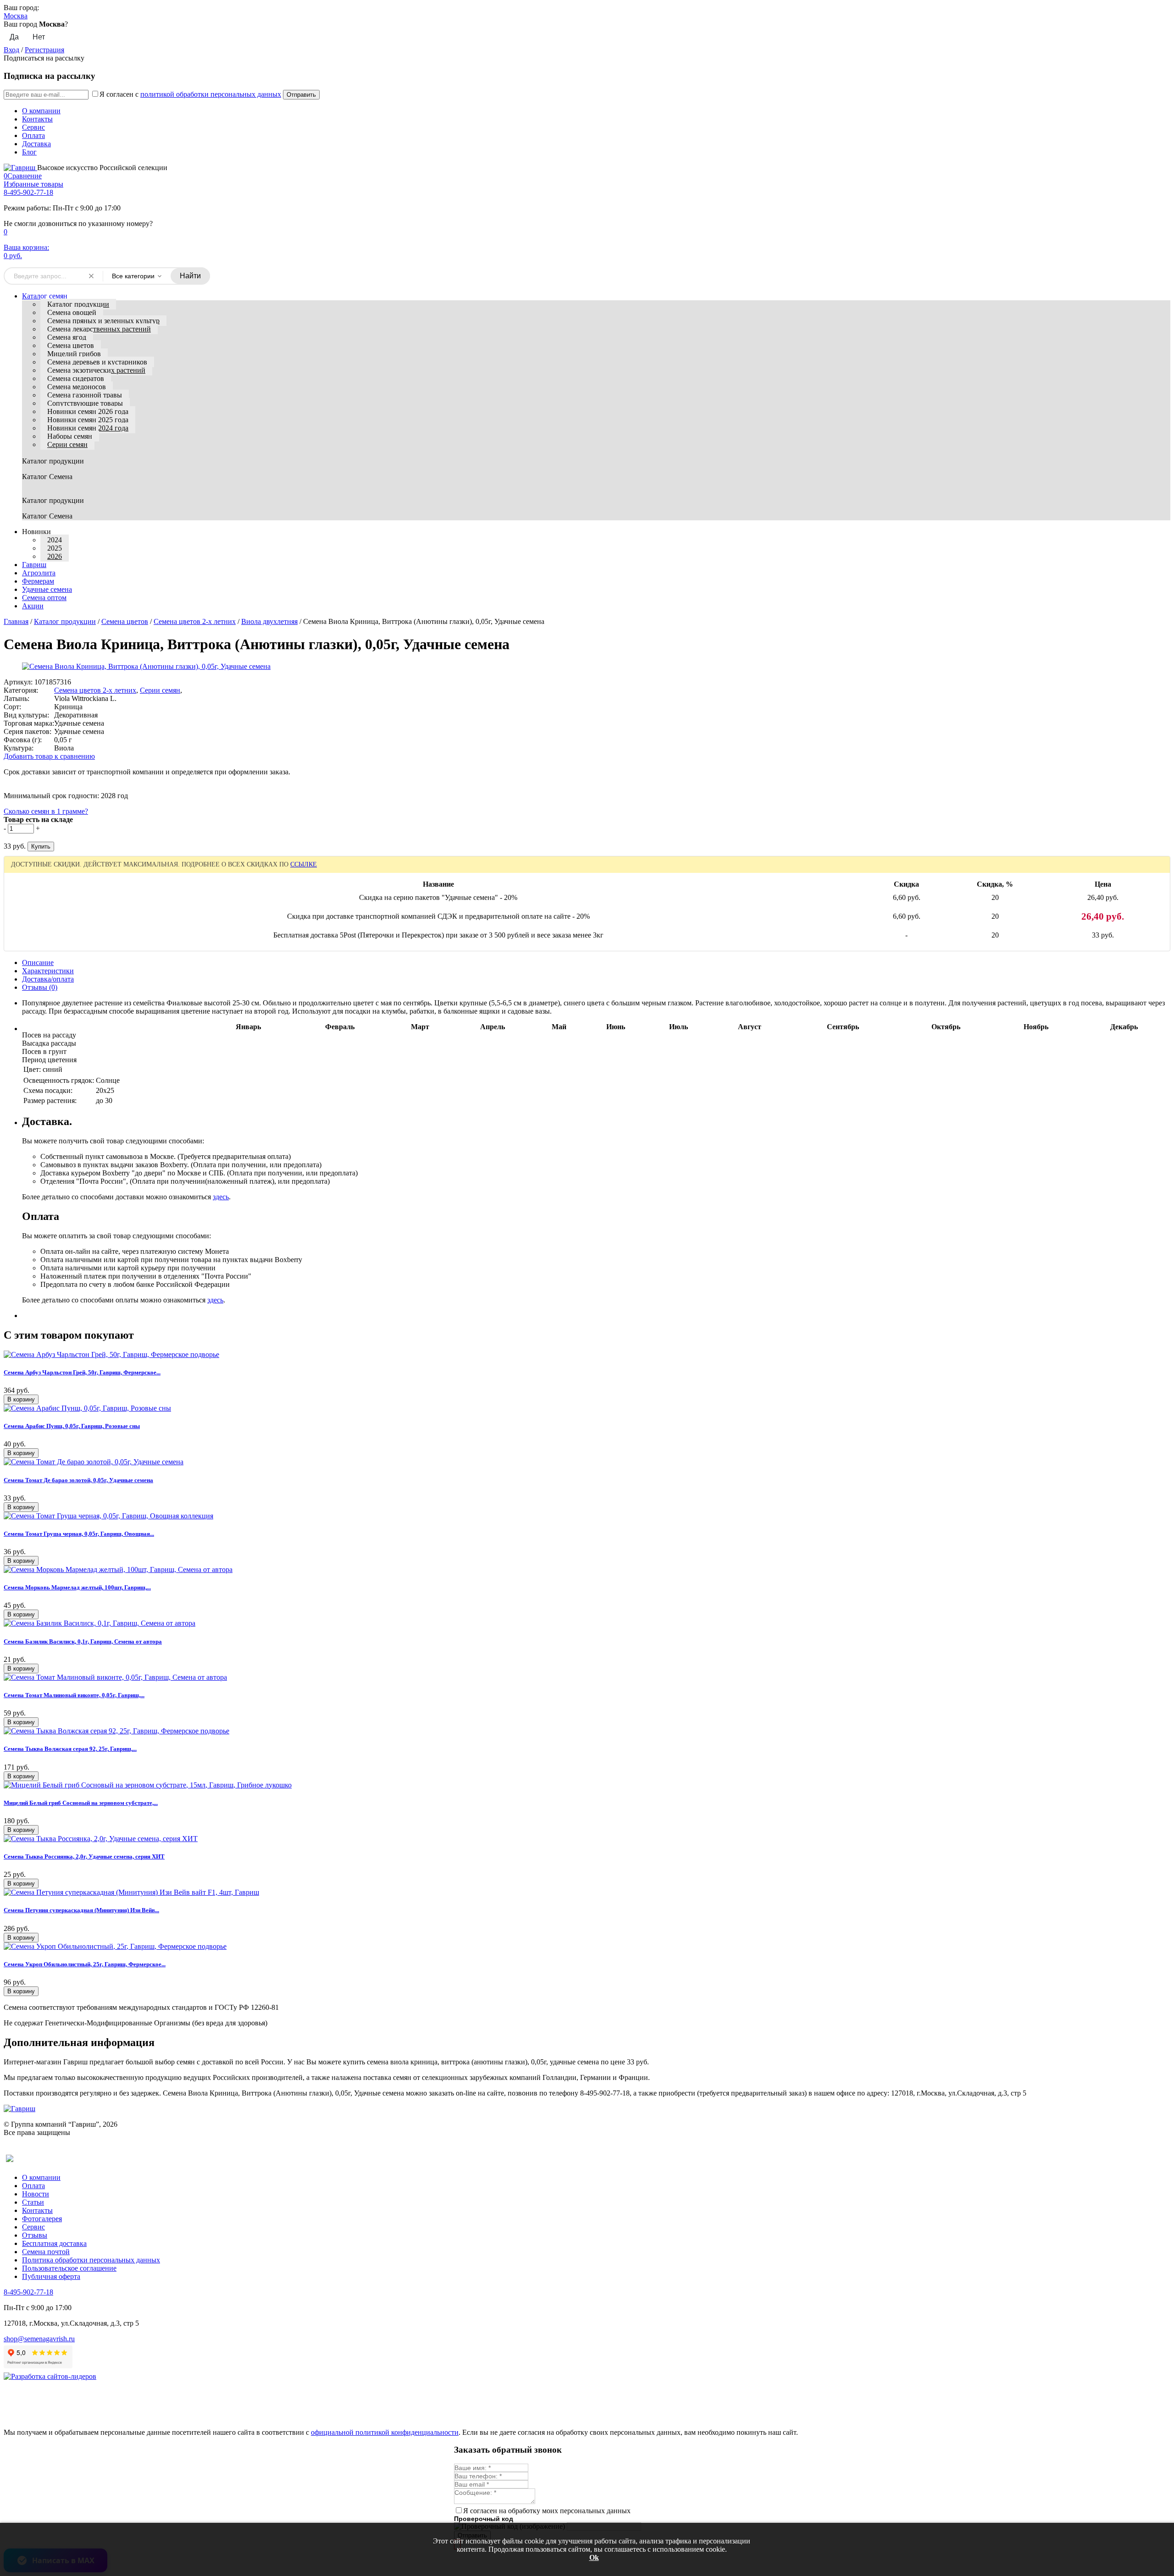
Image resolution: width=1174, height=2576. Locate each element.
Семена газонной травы (85, 395)
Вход (11, 50)
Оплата (33, 135)
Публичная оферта (51, 2276)
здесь (221, 1197)
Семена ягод (67, 337)
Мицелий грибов (74, 354)
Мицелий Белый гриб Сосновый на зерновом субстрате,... (81, 1803)
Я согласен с (190, 94)
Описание (38, 963)
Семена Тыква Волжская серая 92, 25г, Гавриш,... (70, 1749)
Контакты (37, 119)
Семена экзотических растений (96, 370)
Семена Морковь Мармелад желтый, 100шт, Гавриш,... (77, 1587)
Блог (29, 152)
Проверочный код (484, 2519)
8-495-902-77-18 (28, 192)
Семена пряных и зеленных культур (103, 321)
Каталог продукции (78, 304)
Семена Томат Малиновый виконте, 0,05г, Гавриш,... (74, 1695)
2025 (55, 548)
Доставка (36, 144)
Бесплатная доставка (54, 2243)
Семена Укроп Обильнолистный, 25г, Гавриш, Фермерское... (85, 1964)
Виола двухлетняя (269, 621)
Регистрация (44, 50)
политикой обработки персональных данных (211, 94)
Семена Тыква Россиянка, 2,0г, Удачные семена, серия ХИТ (84, 1856)
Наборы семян (70, 436)
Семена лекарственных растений (99, 329)
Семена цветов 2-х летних (195, 621)
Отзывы (35, 2235)
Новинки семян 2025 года (88, 420)
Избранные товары (33, 184)
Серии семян (67, 444)
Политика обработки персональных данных (91, 2260)
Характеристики (48, 971)
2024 (55, 540)
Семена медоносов (77, 387)
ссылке (304, 864)
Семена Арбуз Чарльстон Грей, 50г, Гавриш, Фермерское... (82, 1372)
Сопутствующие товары (85, 403)
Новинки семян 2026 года (88, 411)
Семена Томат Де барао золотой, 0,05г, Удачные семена (78, 1480)
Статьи (33, 2202)
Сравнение (23, 176)
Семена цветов (71, 345)
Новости (36, 2194)
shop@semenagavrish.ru (39, 2339)
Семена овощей (72, 312)
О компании (41, 111)
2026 (55, 556)
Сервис (33, 127)
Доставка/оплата (48, 979)
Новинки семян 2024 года (88, 428)
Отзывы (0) (40, 987)
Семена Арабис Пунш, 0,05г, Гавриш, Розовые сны (72, 1426)
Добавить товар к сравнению (49, 756)
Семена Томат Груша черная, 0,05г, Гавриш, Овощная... (79, 1534)
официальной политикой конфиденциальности (385, 2432)
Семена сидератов (76, 378)
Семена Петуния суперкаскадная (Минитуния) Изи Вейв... (81, 1910)
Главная (16, 621)
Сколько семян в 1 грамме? (46, 811)
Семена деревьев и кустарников (97, 362)
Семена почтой (46, 2252)
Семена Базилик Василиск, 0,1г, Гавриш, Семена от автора (83, 1641)
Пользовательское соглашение (69, 2268)
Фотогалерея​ (42, 2219)
